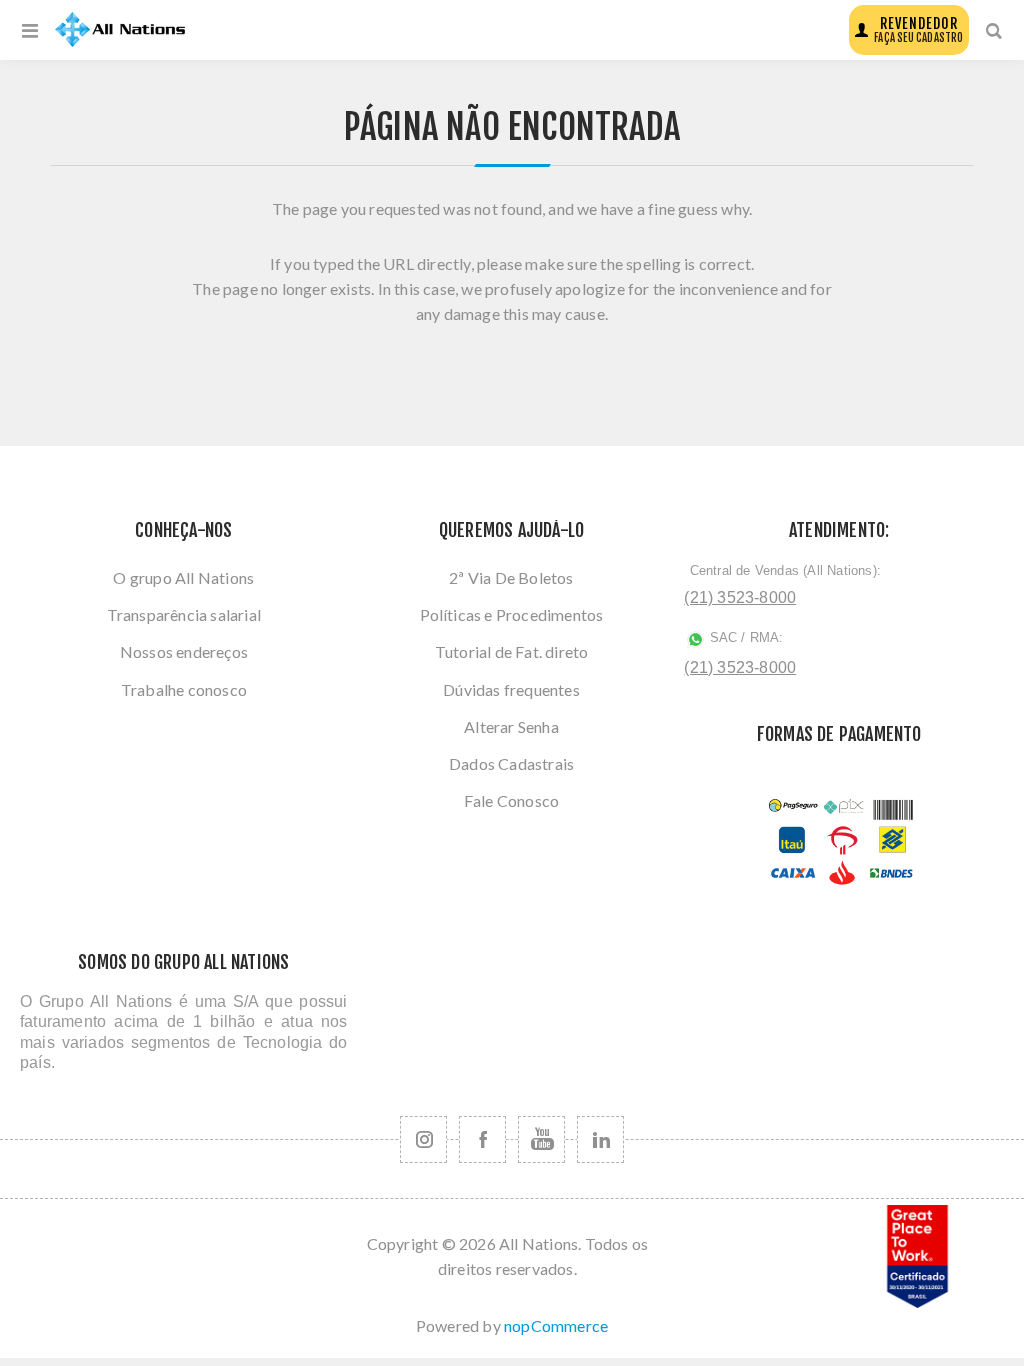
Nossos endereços (184, 651)
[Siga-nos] (423, 1139)
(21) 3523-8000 (740, 597)
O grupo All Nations (183, 577)
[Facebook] (482, 1139)
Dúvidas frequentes (511, 689)
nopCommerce (556, 1325)
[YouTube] (541, 1139)
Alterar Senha (511, 726)
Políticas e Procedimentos (512, 614)
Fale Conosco (511, 800)
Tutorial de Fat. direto (512, 651)
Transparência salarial (184, 614)
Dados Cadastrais (511, 763)
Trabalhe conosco (184, 689)
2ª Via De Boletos (511, 577)
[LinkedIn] (600, 1139)
